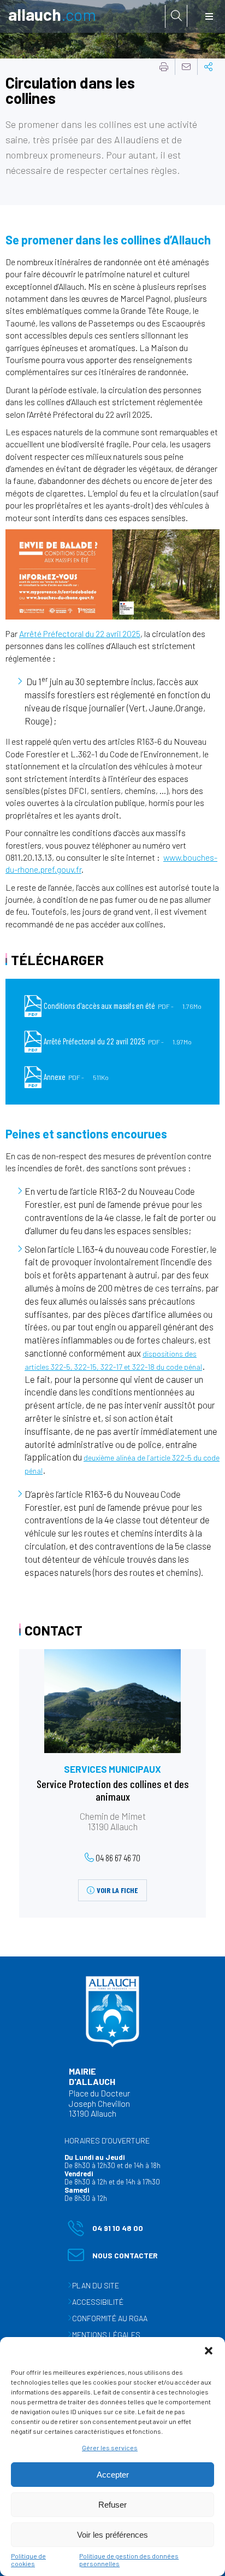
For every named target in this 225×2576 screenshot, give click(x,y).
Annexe (76, 1077)
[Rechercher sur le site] (176, 16)
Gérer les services (110, 2448)
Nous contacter (113, 2257)
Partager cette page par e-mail (186, 67)
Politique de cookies (28, 2560)
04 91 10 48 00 (105, 2230)
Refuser (112, 2505)
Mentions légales (106, 2335)
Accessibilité (98, 2302)
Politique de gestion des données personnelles (129, 2560)
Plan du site (96, 2285)
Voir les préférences (112, 2535)
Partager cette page (209, 67)
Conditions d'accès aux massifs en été (123, 1006)
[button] (209, 2351)
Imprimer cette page (164, 67)
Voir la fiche (117, 1890)
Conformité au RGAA (110, 2318)
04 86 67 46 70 (118, 1857)
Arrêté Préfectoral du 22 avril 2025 (80, 633)
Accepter (113, 2475)
